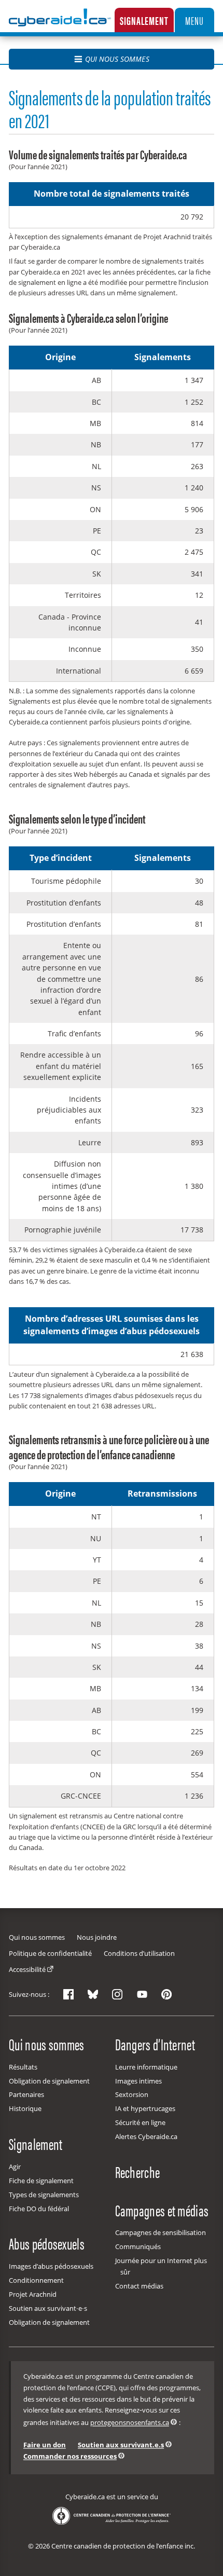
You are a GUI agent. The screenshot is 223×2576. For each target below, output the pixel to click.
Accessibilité (27, 1969)
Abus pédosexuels (47, 2243)
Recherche (138, 2172)
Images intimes (138, 2081)
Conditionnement (36, 2280)
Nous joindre (97, 1937)
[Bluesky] (93, 1994)
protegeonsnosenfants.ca (130, 2422)
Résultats (23, 2067)
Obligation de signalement (49, 2081)
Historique (25, 2108)
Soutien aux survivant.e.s (121, 2445)
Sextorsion (132, 2094)
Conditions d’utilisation (139, 1953)
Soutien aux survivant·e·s (48, 2308)
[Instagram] (117, 1994)
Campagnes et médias (162, 2210)
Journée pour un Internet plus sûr (161, 2266)
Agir (15, 2167)
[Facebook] (68, 1994)
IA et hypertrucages (145, 2108)
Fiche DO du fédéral (39, 2209)
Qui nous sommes (117, 59)
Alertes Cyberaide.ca (146, 2136)
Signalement (144, 20)
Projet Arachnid (33, 2294)
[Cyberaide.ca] (60, 25)
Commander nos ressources (70, 2456)
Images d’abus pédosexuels (51, 2266)
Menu (194, 20)
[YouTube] (142, 1994)
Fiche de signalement (41, 2181)
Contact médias (139, 2286)
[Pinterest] (166, 1994)
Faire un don (45, 2445)
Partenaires (26, 2094)
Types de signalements (44, 2195)
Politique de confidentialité (50, 1953)
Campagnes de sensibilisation (161, 2232)
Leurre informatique (146, 2067)
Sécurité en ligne (140, 2122)
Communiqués (138, 2246)
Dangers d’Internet (155, 2044)
